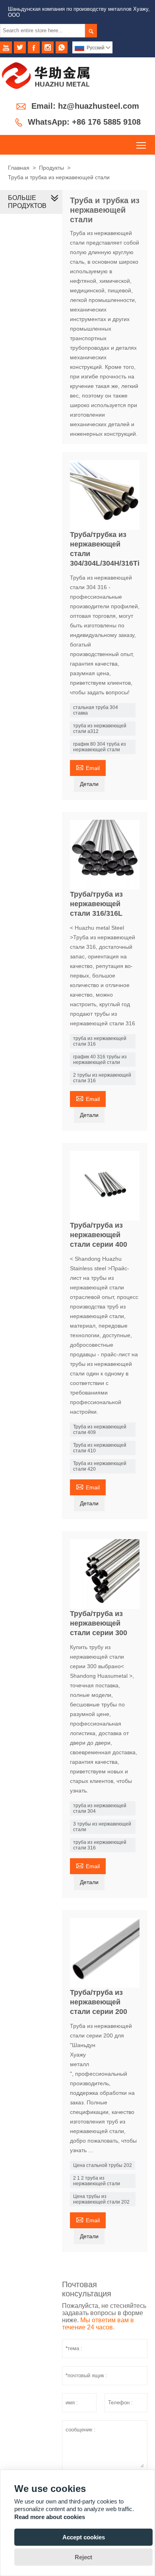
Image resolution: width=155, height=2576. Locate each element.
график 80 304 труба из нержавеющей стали (100, 747)
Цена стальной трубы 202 (103, 2165)
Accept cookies (84, 2537)
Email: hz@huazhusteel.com (85, 106)
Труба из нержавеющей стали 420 (100, 1466)
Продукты (51, 168)
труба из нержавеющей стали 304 (100, 1808)
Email (88, 767)
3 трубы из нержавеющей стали (102, 1827)
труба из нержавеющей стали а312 (100, 729)
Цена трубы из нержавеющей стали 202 (101, 2199)
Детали (89, 784)
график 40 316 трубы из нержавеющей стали (100, 1060)
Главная (19, 168)
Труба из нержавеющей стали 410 (100, 1448)
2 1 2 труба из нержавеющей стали (97, 2181)
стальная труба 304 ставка (96, 710)
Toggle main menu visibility (141, 145)
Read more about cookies (50, 2517)
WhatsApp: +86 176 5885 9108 (84, 122)
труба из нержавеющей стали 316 (100, 1041)
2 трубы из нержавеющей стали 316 (102, 1078)
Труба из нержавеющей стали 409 (100, 1430)
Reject (83, 2557)
